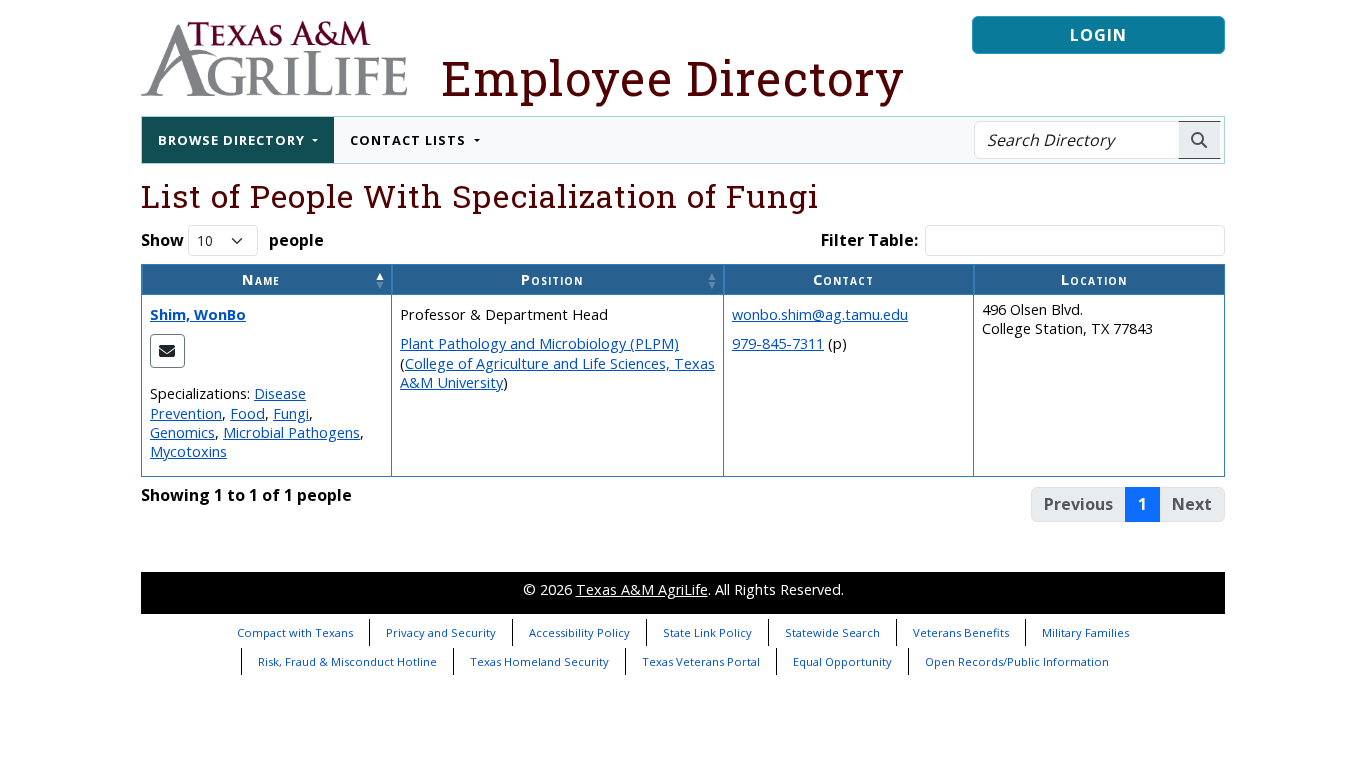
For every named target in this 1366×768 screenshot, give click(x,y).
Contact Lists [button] (410, 140)
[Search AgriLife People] (1199, 140)
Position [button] (552, 279)
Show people (232, 240)
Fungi (291, 413)
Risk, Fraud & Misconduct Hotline (347, 661)
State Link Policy (707, 632)
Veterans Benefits (961, 632)
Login (1098, 35)
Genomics (182, 432)
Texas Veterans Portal (701, 661)
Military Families (1085, 632)
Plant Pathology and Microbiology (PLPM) (539, 343)
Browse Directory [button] (233, 140)
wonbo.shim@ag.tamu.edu (820, 314)
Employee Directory (673, 77)
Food (247, 413)
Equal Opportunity (842, 661)
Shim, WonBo (198, 314)
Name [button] (261, 279)
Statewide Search (832, 632)
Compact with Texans (295, 632)
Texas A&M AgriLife (642, 589)
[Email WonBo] (167, 351)
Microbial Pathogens (291, 432)
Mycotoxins (188, 451)
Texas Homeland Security (539, 661)
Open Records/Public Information (1017, 661)
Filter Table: (869, 240)
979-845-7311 (778, 343)
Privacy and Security (441, 632)
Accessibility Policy (579, 632)
